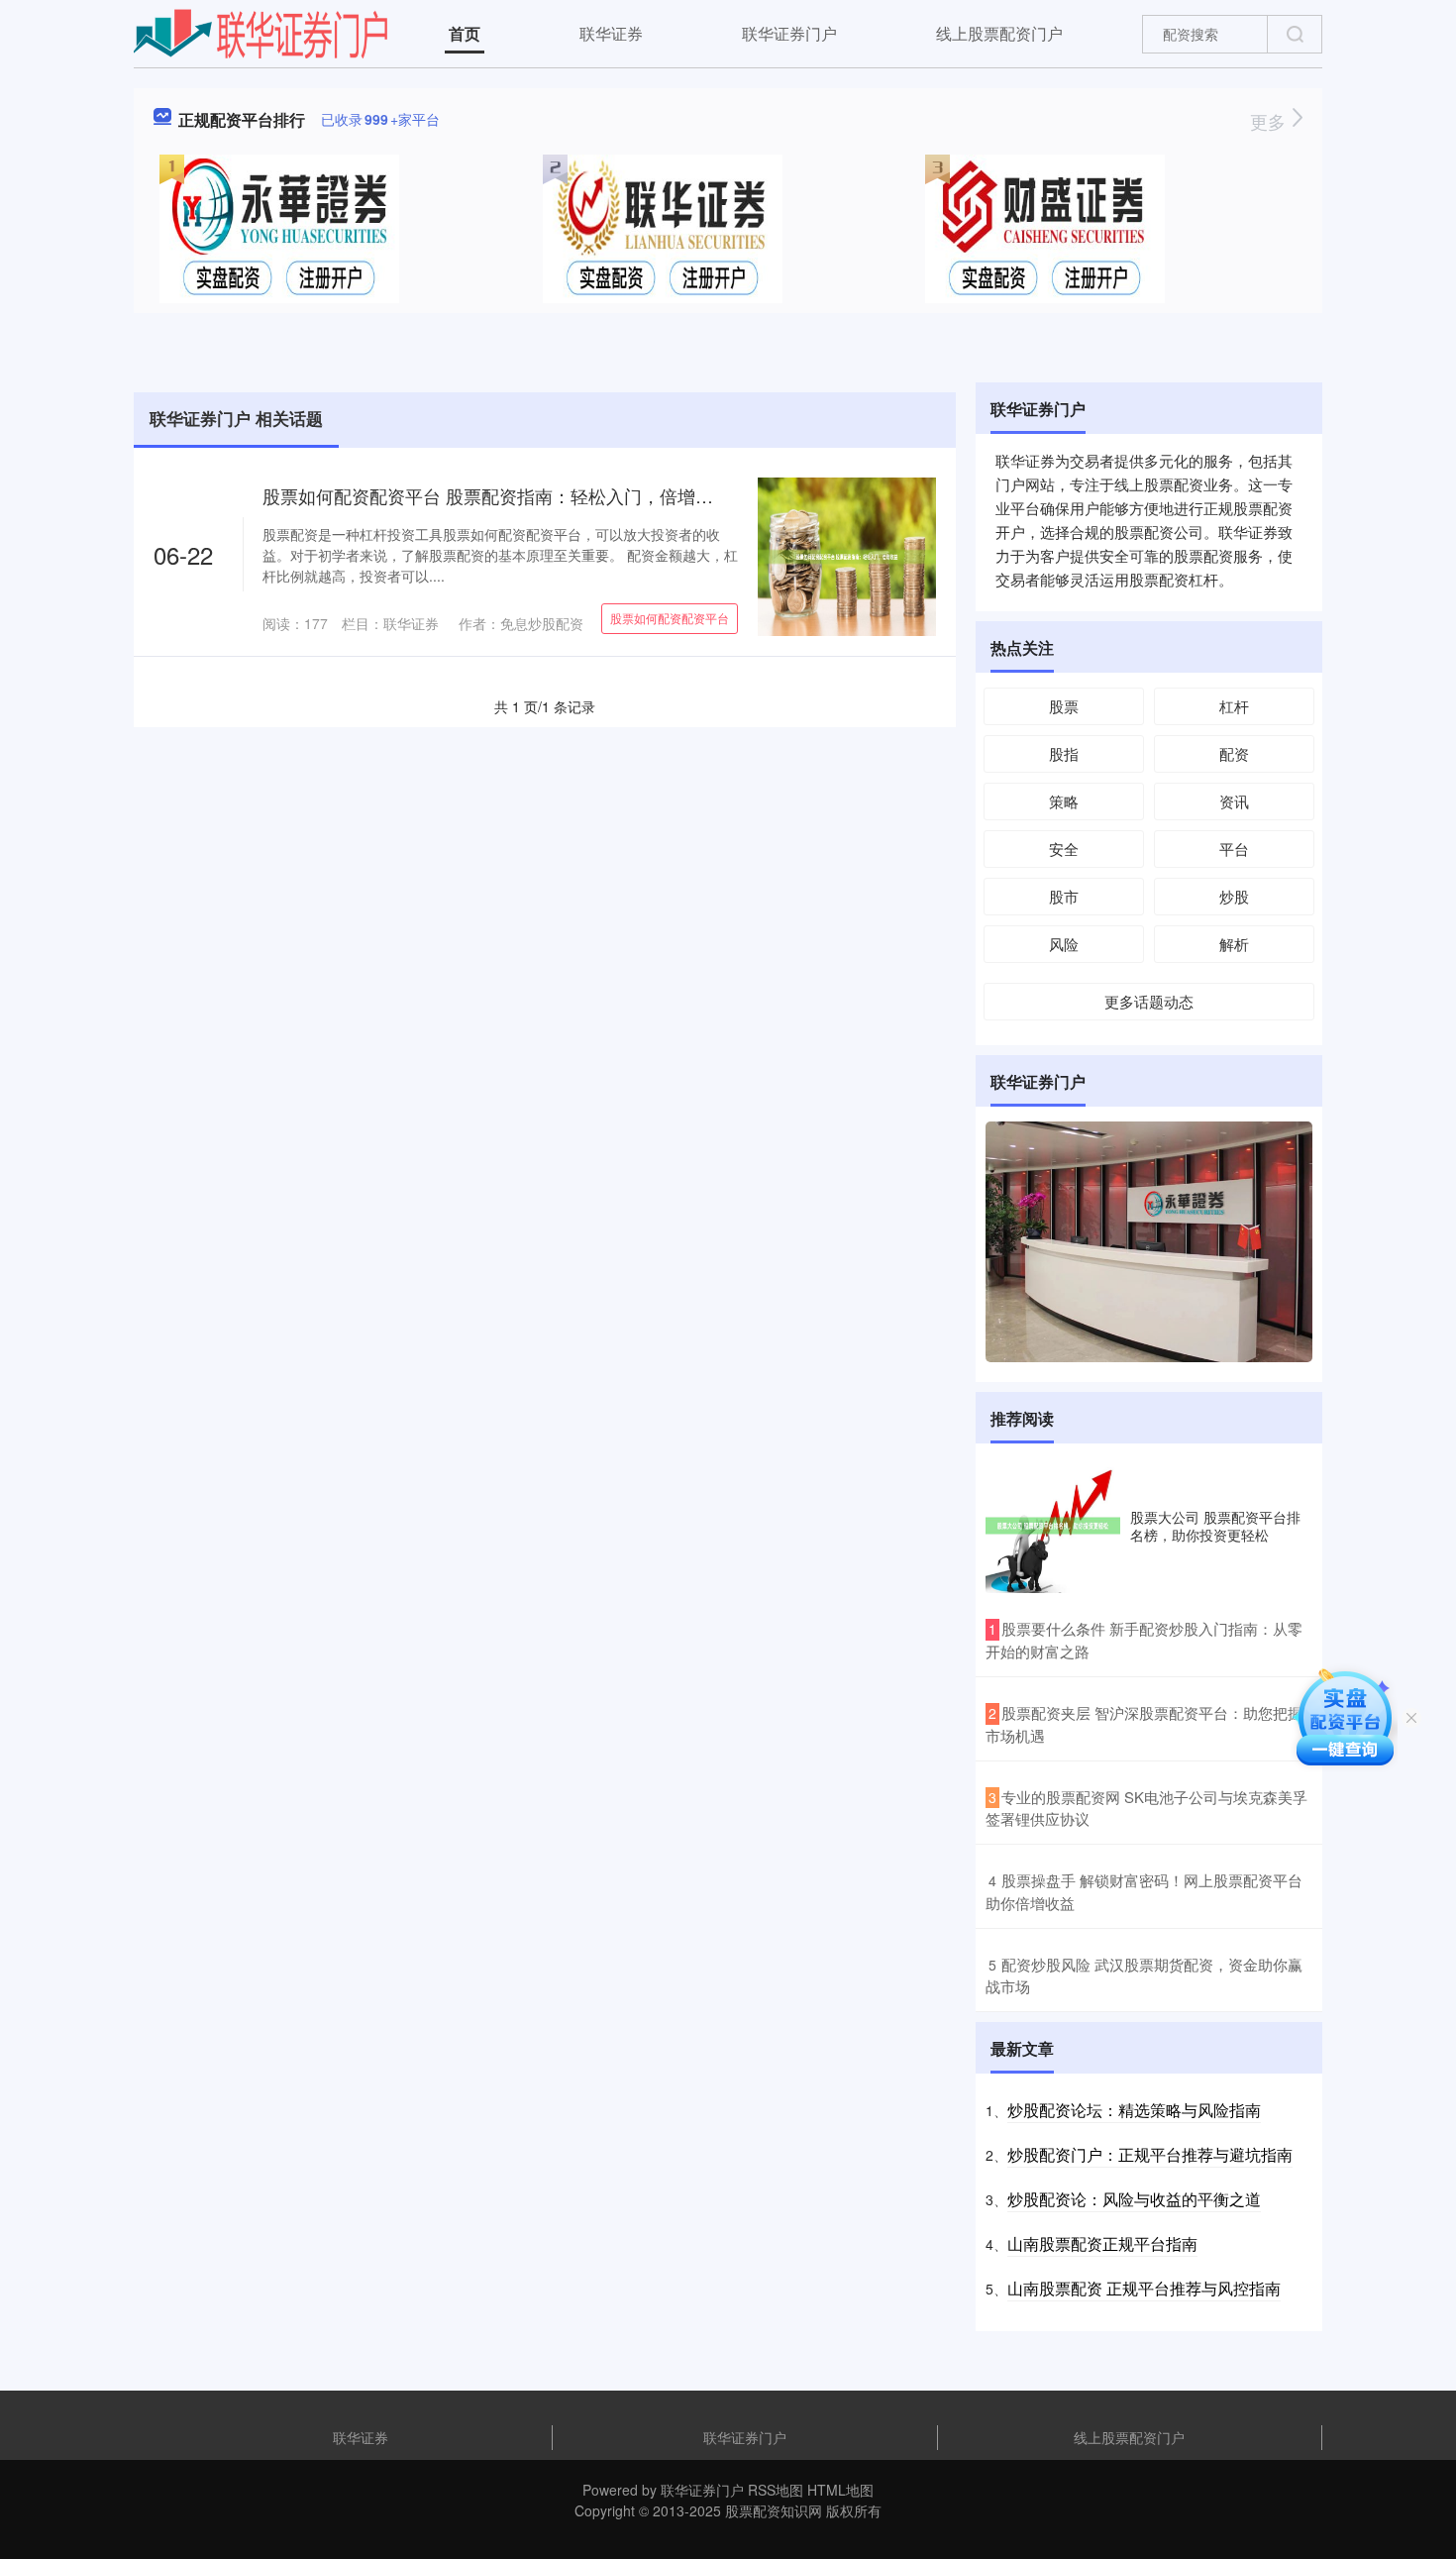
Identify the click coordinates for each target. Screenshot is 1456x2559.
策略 (1064, 801)
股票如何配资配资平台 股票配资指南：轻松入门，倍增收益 (497, 495)
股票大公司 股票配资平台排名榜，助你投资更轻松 (1215, 1526)
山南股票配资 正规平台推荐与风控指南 (1144, 2288)
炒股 (1234, 896)
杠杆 (1234, 706)
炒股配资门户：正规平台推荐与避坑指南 (1150, 2154)
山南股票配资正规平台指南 (1102, 2243)
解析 (1234, 944)
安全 (1064, 849)
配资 (1234, 753)
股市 (1064, 896)
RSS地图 (776, 2490)
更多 (1270, 121)
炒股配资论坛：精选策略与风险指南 (1134, 2110)
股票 (1064, 706)
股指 (1064, 753)
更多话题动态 (1149, 1001)
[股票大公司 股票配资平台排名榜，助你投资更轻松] (1053, 1526)
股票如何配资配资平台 (670, 618)
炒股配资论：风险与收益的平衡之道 (1134, 2199)
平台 (1234, 849)
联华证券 (611, 33)
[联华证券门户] (261, 32)
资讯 (1234, 801)
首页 (465, 33)
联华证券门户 (789, 33)
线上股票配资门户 (999, 33)
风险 (1064, 944)
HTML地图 (840, 2490)
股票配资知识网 (774, 2510)
